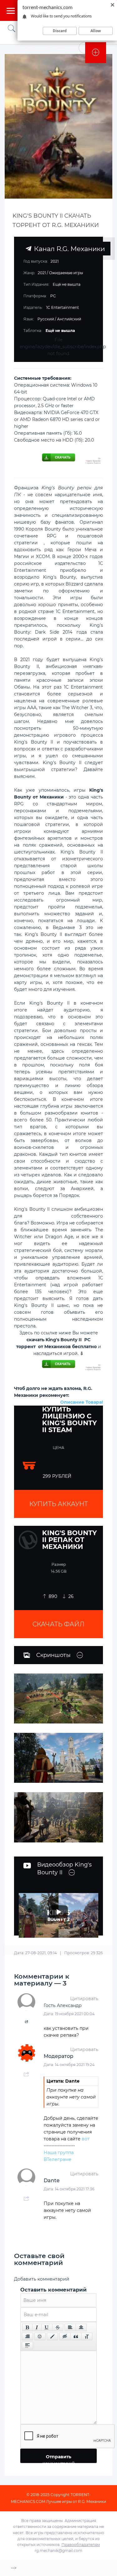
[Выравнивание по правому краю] (27, 2336)
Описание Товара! (82, 1402)
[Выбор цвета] (52, 2336)
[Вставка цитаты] (76, 2336)
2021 (42, 273)
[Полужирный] (27, 2327)
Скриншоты (53, 1655)
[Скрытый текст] (65, 2336)
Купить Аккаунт (59, 1504)
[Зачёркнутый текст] (58, 2327)
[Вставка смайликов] (40, 2336)
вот (86, 2139)
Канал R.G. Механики (68, 249)
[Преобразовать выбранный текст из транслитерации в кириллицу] (87, 2336)
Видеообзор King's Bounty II (64, 1869)
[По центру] (81, 2327)
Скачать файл (58, 1624)
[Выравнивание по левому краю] (70, 2327)
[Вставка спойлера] (27, 2346)
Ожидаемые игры (66, 273)
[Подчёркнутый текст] (47, 2327)
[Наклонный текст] (37, 2327)
